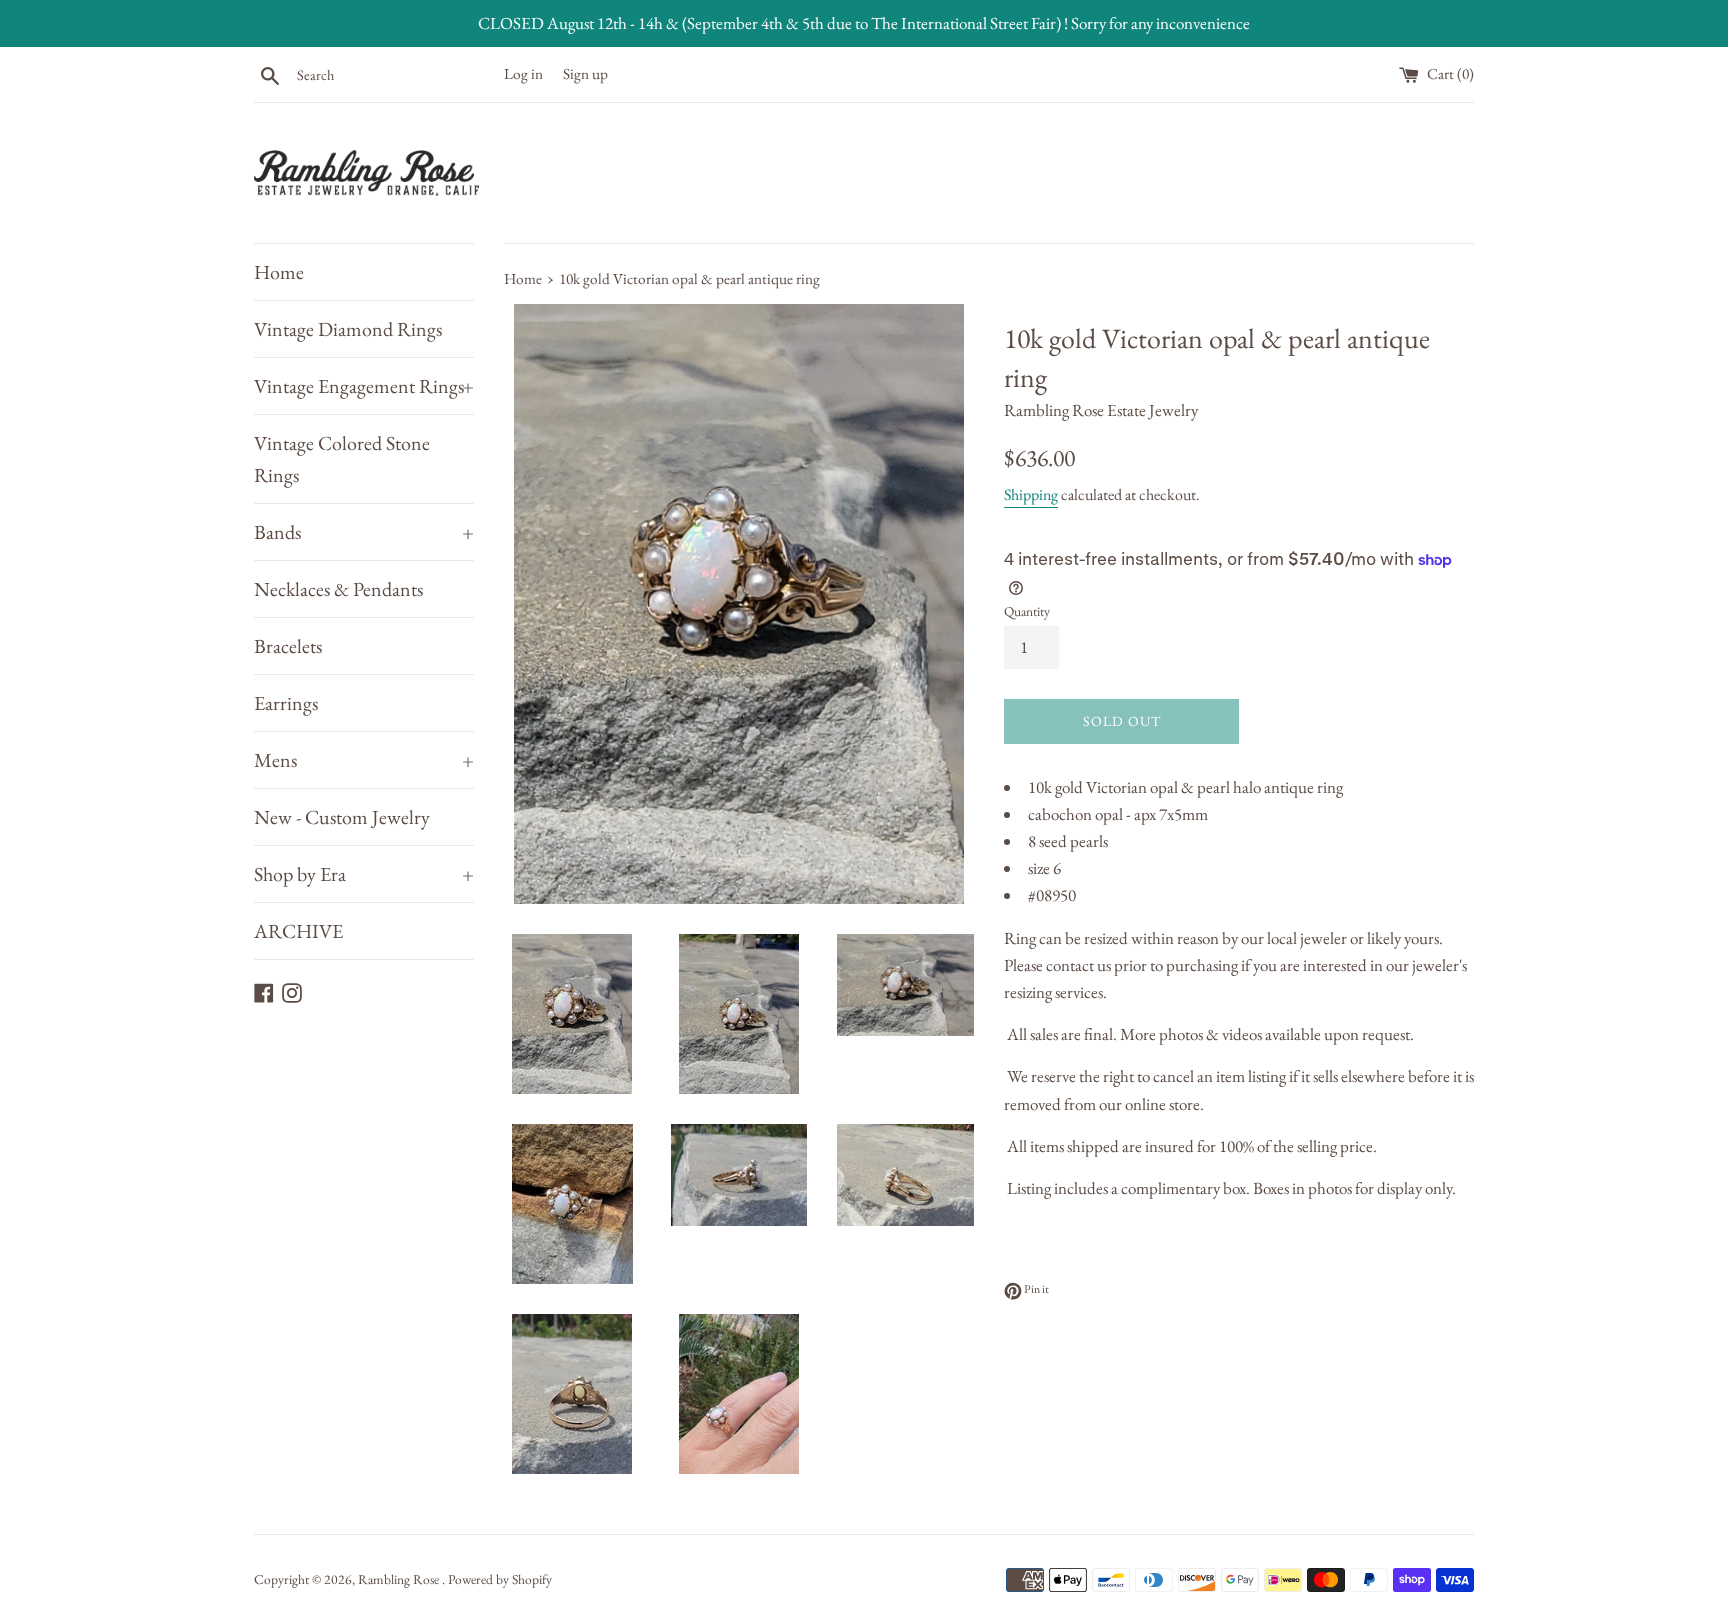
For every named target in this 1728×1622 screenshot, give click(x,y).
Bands (364, 532)
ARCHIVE (298, 931)
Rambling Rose (400, 1579)
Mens (364, 760)
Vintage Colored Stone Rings (342, 459)
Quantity (1027, 611)
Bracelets (288, 646)
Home (279, 272)
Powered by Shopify (500, 1579)
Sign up (585, 74)
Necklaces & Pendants (338, 589)
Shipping (1031, 494)
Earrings (286, 703)
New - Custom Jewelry (342, 817)
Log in (523, 74)
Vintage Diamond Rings (348, 329)
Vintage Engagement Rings (364, 386)
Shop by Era (364, 874)
